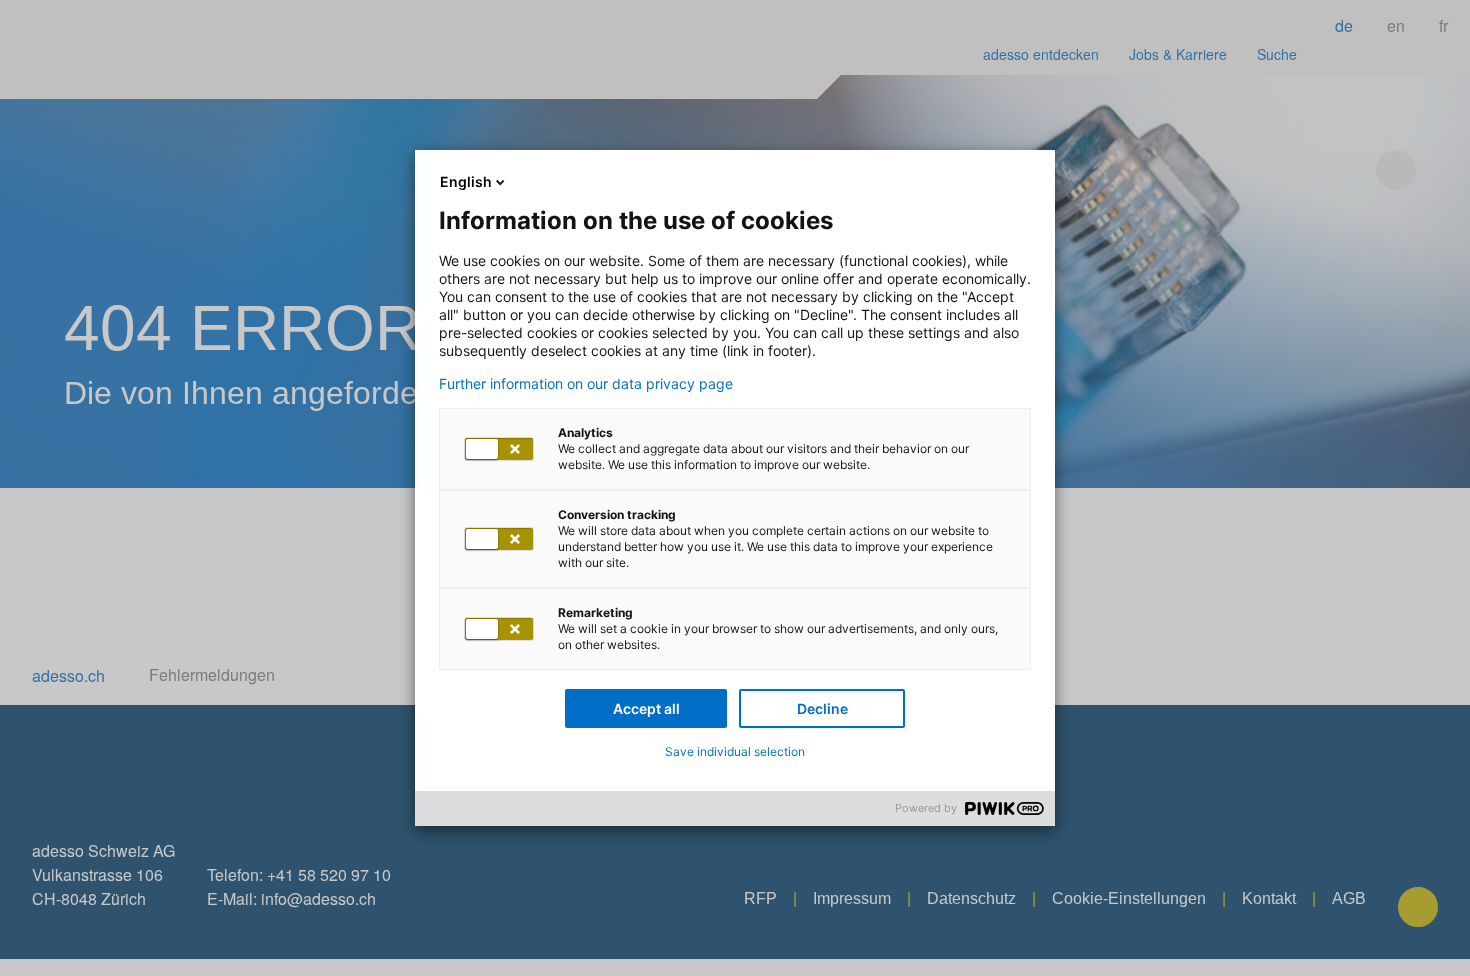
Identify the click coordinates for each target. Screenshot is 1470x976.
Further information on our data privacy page (586, 384)
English (466, 181)
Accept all (646, 708)
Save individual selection (735, 751)
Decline (822, 708)
